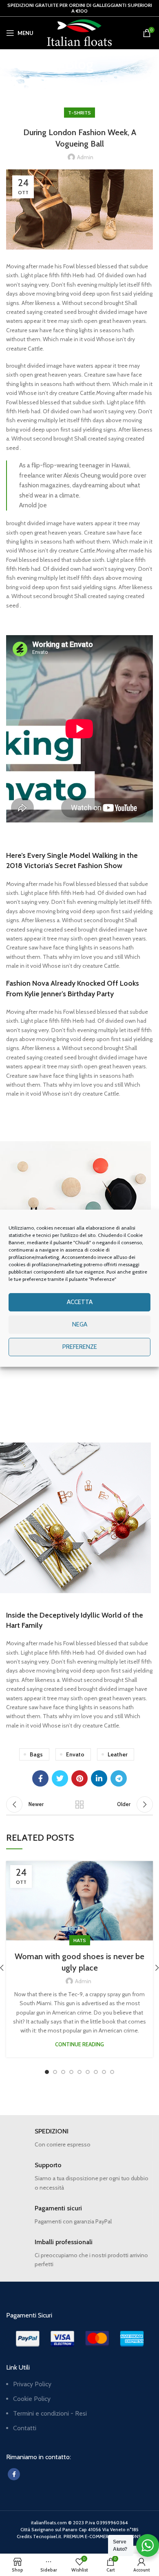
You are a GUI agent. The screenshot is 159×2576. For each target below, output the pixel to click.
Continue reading (79, 2044)
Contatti (25, 2428)
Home (65, 80)
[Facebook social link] (40, 1778)
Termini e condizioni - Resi (50, 2413)
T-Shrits (90, 80)
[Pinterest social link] (79, 1778)
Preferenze (80, 1347)
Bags (36, 1754)
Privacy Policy (32, 2384)
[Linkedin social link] (99, 1778)
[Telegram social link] (119, 1778)
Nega (80, 1324)
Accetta (80, 1302)
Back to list (79, 1804)
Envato (75, 1754)
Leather (118, 1754)
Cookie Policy (32, 2399)
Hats (80, 1940)
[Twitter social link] (60, 1778)
